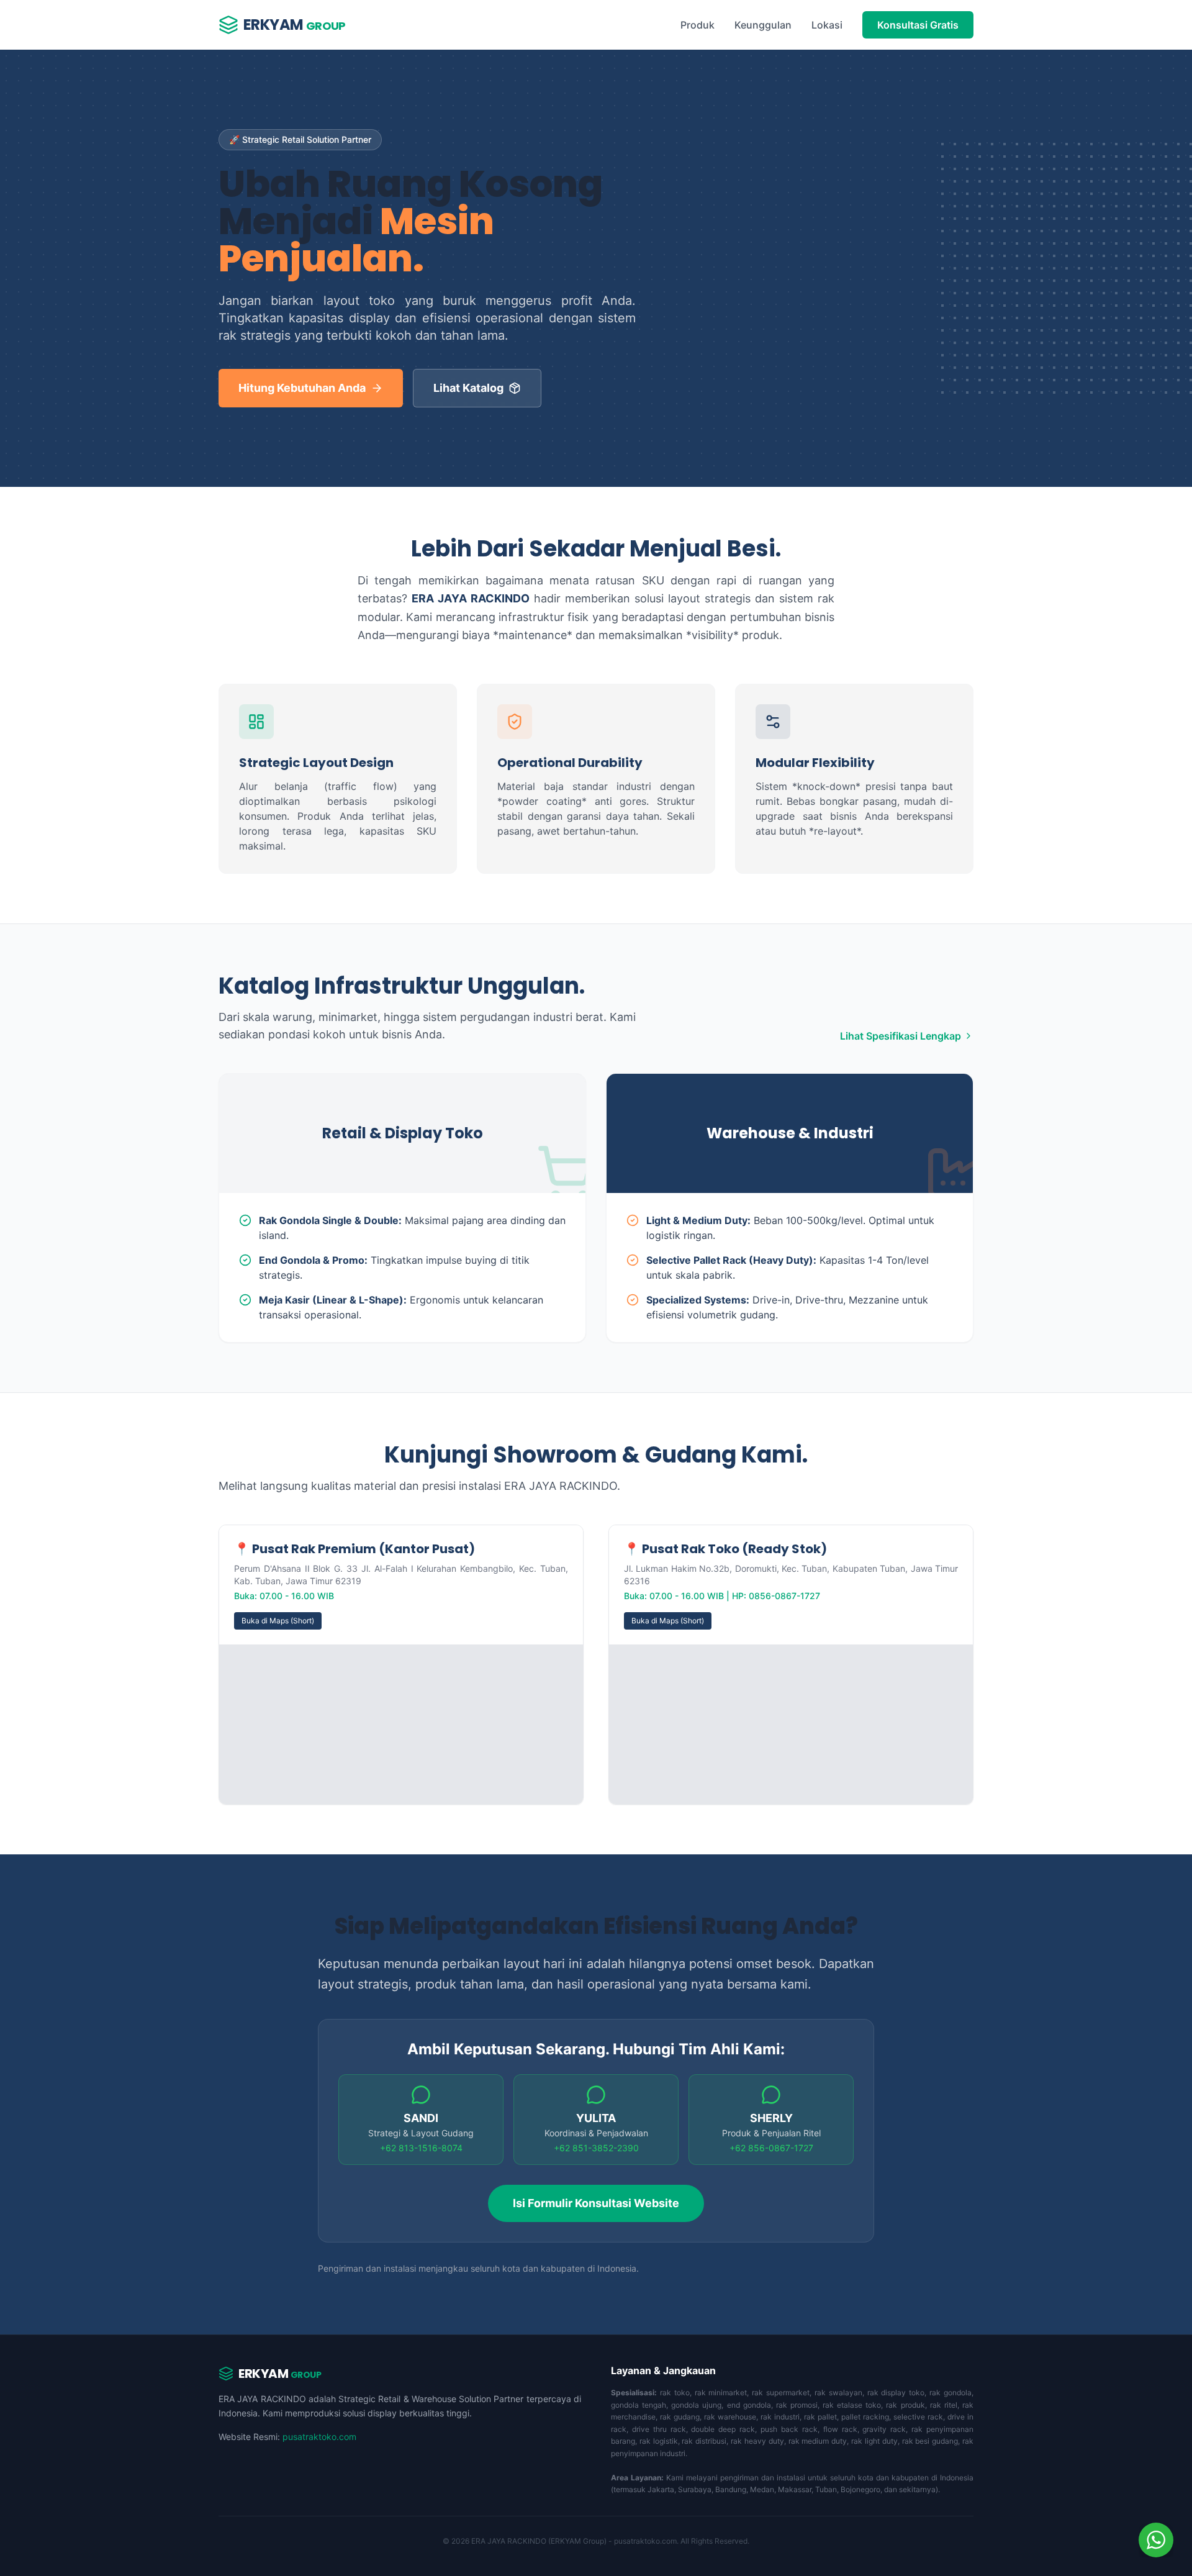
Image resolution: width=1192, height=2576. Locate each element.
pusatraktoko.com (319, 2437)
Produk (698, 25)
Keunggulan (763, 25)
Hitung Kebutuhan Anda (302, 388)
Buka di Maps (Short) (278, 1621)
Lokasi (827, 25)
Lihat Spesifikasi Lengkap (901, 1036)
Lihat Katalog (468, 388)
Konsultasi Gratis (918, 25)
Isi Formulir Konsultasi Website (596, 2203)
